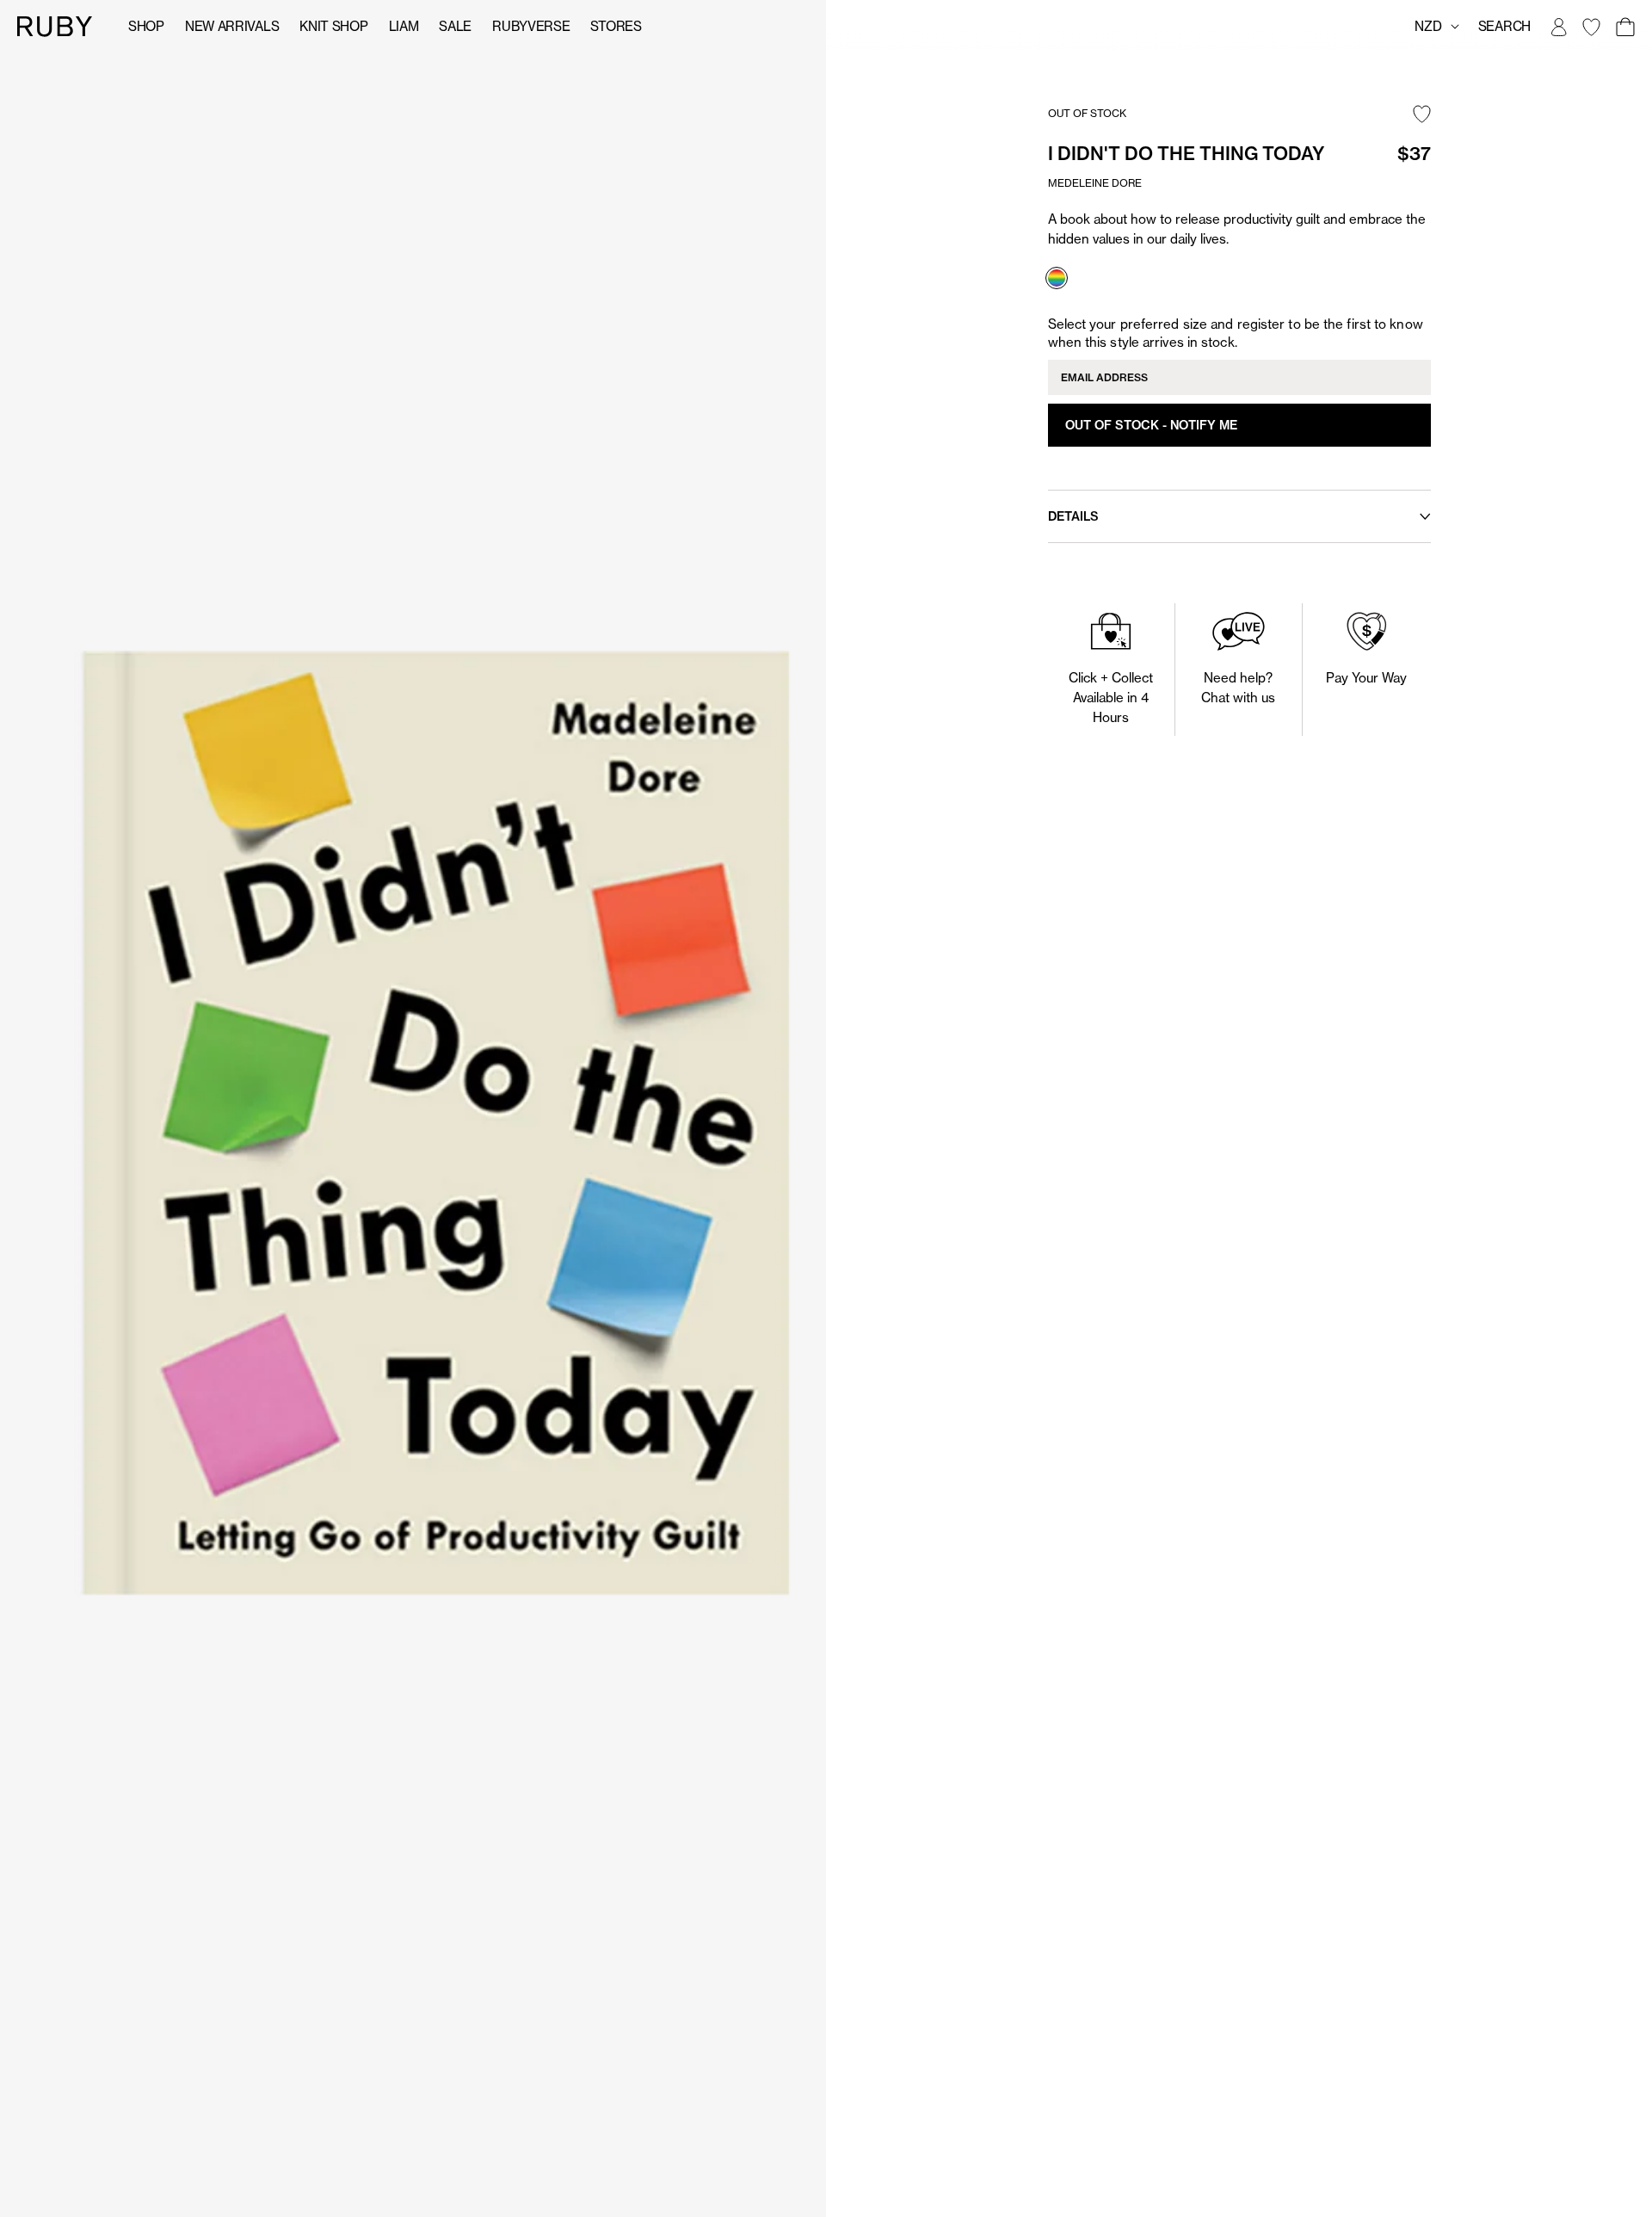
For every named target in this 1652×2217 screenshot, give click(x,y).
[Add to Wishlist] (1422, 115)
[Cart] (1624, 27)
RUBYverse (531, 26)
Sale (455, 26)
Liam (404, 26)
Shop (146, 26)
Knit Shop (333, 26)
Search (1504, 26)
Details (1073, 516)
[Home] (55, 25)
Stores (616, 26)
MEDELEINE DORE (1095, 183)
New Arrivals (232, 26)
